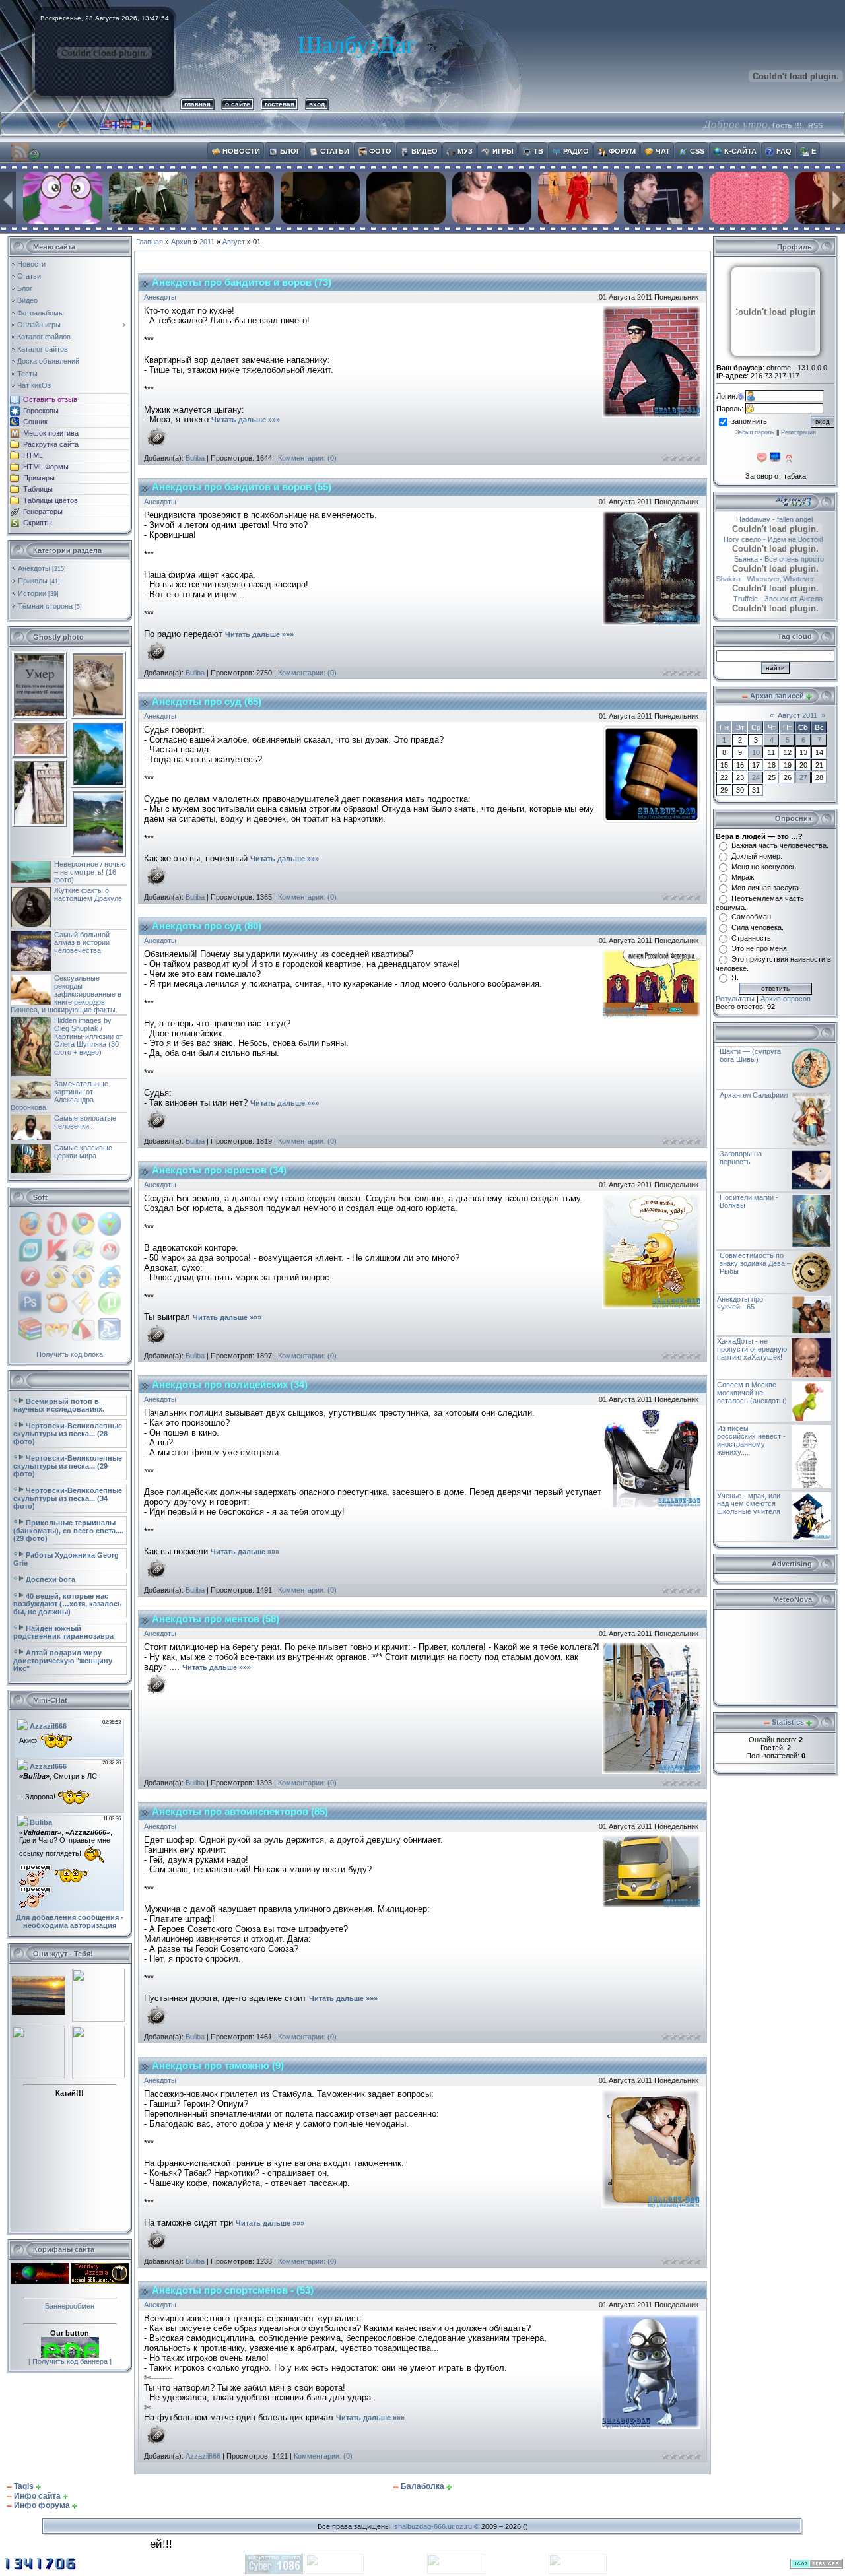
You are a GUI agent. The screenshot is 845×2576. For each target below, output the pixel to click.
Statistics (788, 1722)
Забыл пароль (755, 432)
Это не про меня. (760, 948)
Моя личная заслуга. (766, 888)
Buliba (195, 458)
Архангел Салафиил (754, 1095)
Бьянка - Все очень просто (786, 559)
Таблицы (38, 489)
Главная (150, 242)
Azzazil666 (203, 2456)
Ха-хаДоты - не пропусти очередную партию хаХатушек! (752, 1349)
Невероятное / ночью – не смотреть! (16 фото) (90, 872)
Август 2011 (797, 715)
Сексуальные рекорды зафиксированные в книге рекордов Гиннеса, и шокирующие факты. (66, 994)
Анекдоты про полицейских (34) (230, 1385)
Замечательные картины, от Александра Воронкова (59, 1096)
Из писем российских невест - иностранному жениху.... (751, 1440)
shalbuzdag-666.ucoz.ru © (437, 2526)
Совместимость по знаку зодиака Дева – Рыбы (755, 1263)
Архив (181, 242)
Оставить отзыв (50, 399)
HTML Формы (46, 467)
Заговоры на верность (741, 1158)
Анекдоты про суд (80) (207, 926)
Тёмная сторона (45, 606)
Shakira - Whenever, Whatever (779, 579)
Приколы (33, 581)
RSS (815, 125)
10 (756, 752)
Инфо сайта (37, 2496)
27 (803, 777)
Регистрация (798, 432)
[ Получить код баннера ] (70, 2361)
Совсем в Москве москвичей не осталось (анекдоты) (752, 1393)
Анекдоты (34, 568)
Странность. (752, 938)
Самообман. (752, 917)
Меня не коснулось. (765, 867)
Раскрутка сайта (51, 444)
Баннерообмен (70, 2306)
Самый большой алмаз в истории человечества (82, 942)
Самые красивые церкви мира (83, 1152)
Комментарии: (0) (307, 458)
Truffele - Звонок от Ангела (791, 599)
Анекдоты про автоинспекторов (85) (240, 1812)
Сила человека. (758, 927)
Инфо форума (42, 2505)
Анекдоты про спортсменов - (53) (233, 2290)
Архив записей (777, 696)
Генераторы (43, 512)
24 (756, 777)
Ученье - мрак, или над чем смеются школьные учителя (749, 1503)
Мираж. (744, 877)
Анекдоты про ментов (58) (216, 1619)
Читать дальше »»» (246, 420)
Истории (32, 593)
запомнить (749, 421)
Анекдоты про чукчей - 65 (740, 1303)
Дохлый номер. (757, 856)
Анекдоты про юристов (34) (219, 1170)
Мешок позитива (51, 433)
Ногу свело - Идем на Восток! (785, 539)
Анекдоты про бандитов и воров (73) (242, 282)
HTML (33, 455)
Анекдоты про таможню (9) (218, 2066)
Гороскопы (41, 411)
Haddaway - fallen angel (758, 519)
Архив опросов (786, 999)
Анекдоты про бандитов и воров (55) (242, 487)
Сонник (35, 422)
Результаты (735, 999)
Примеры (39, 478)
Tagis (24, 2486)
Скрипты (38, 523)
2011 (207, 242)
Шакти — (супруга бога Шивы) (750, 1055)
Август (234, 242)
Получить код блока (70, 1354)
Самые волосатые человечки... (85, 1122)
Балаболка (422, 2486)
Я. (735, 977)
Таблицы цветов (51, 500)
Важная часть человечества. (780, 845)
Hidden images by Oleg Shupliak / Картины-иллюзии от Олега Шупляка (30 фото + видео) (88, 1036)
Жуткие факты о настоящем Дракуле (88, 894)
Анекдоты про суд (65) (207, 702)
